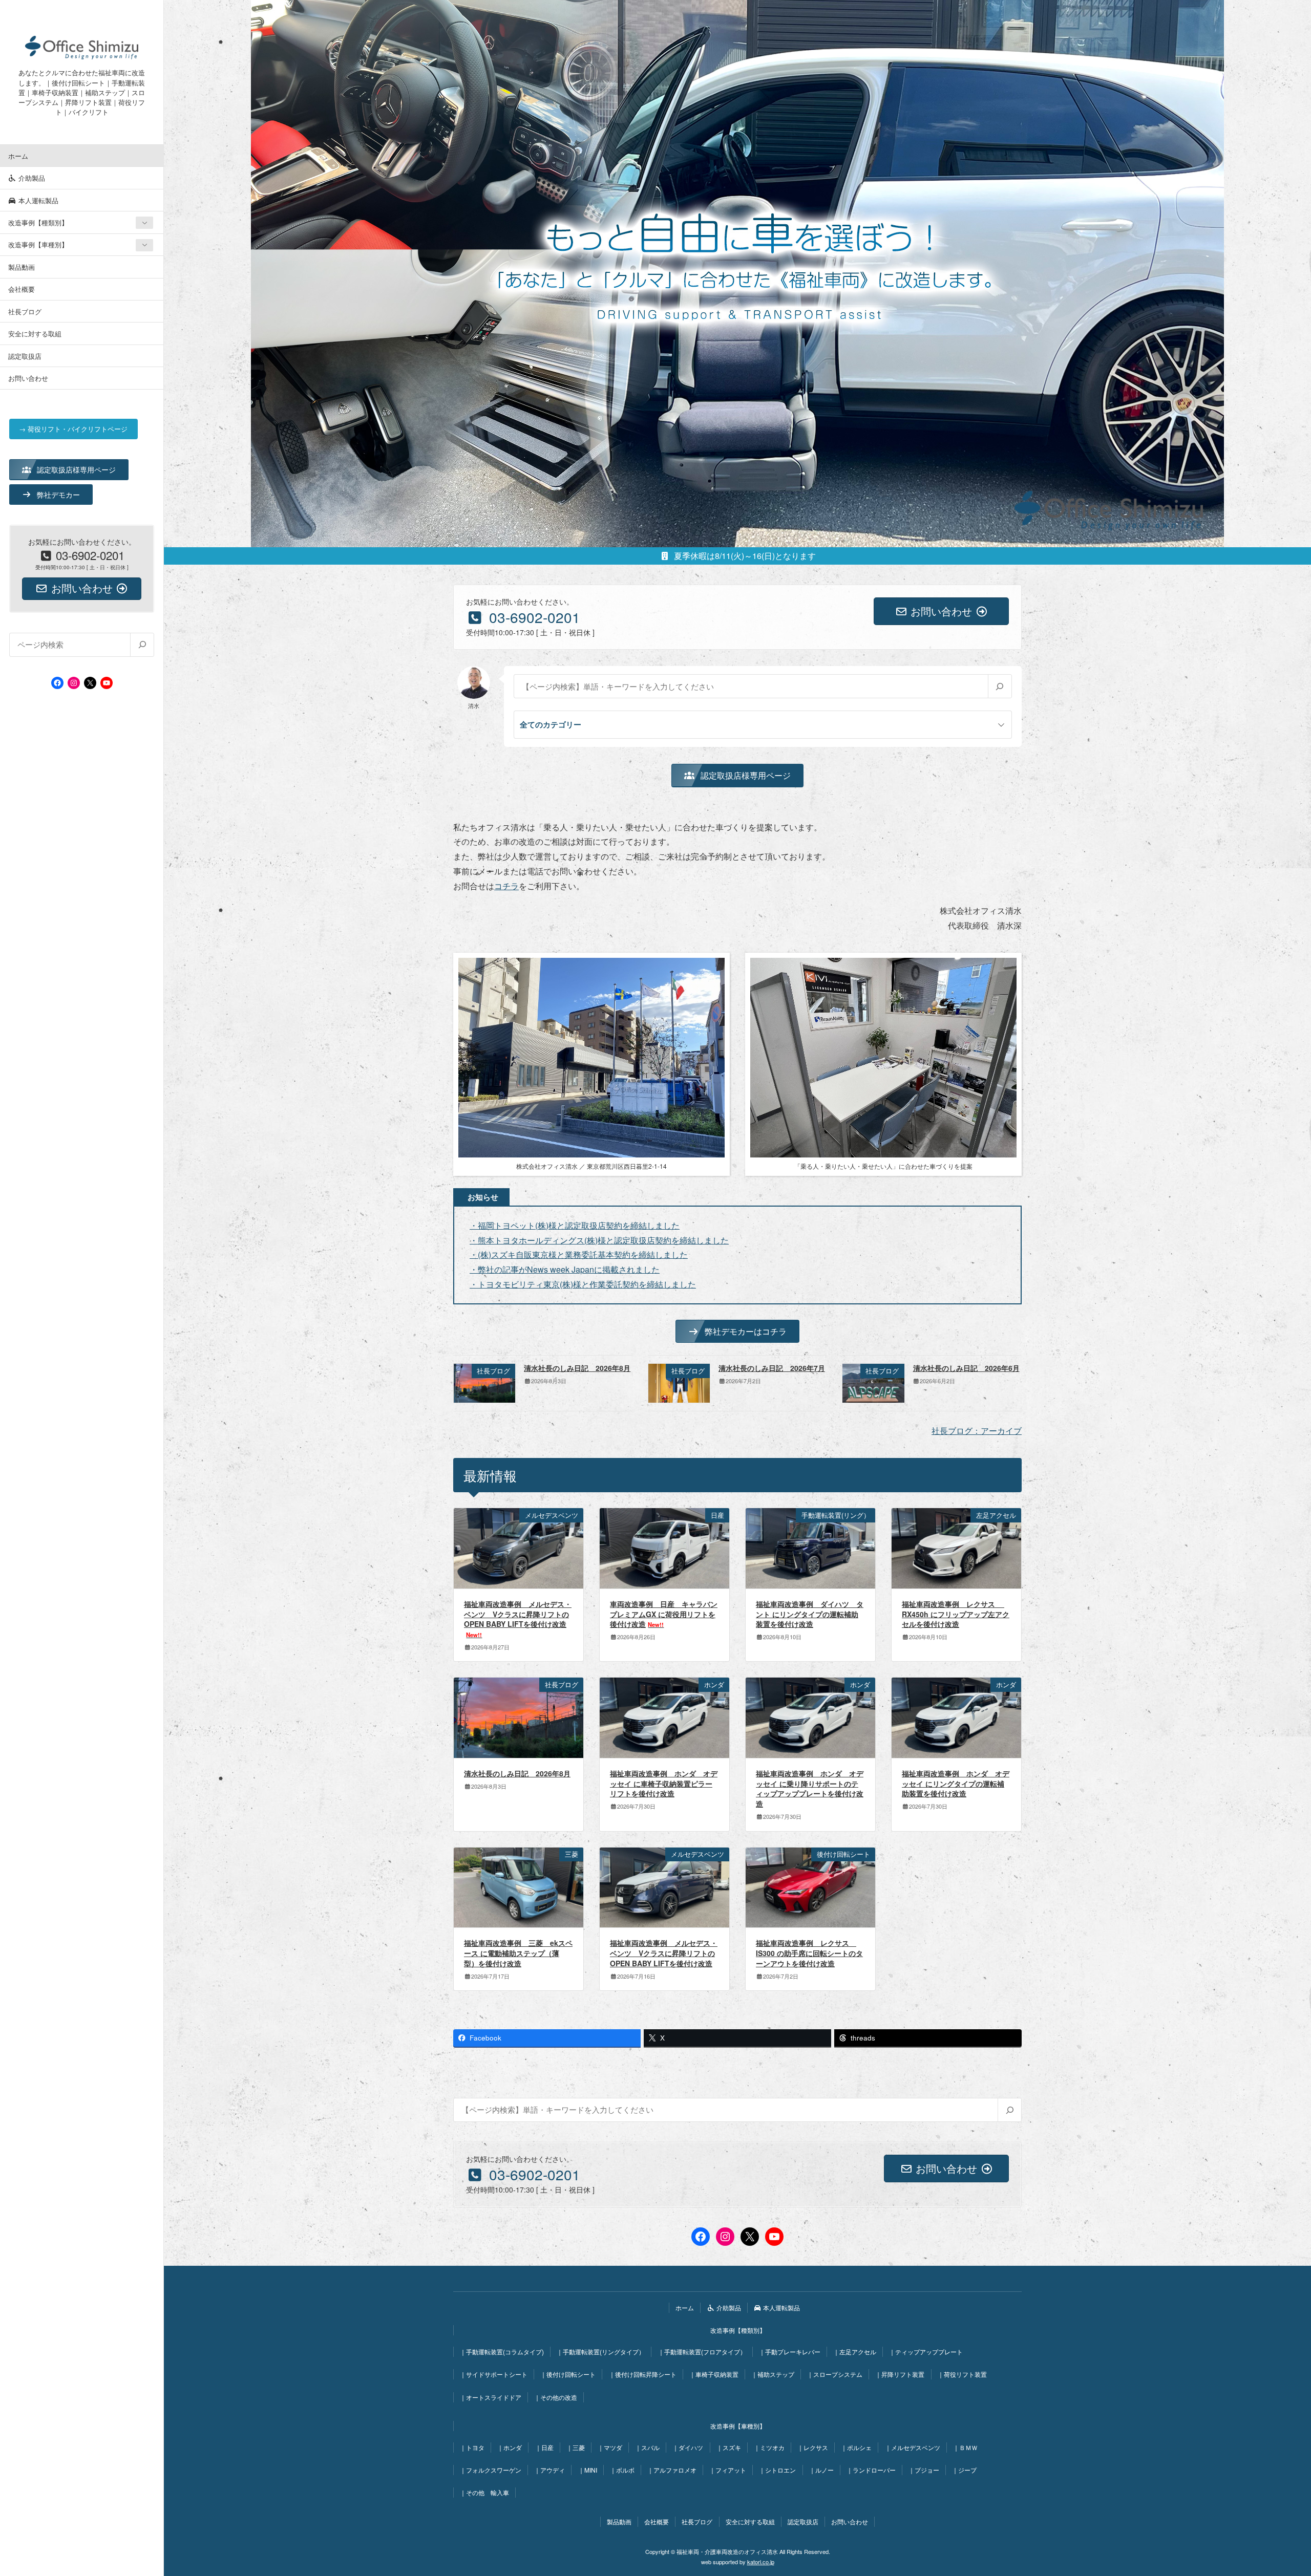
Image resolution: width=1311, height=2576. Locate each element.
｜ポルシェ (856, 2447)
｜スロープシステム (835, 2374)
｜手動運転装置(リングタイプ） (601, 2352)
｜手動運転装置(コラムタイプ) (502, 2352)
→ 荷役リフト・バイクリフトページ (73, 429)
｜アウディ (549, 2470)
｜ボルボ (622, 2470)
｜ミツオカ (769, 2447)
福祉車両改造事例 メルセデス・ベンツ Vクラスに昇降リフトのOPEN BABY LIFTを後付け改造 (518, 1619)
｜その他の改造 (556, 2397)
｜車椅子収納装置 (714, 2374)
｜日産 (544, 2447)
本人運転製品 (37, 200)
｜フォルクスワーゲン (491, 2470)
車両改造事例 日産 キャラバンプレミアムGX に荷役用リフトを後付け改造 (664, 1614)
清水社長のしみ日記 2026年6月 (966, 1368)
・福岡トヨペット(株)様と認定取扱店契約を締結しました (575, 1225)
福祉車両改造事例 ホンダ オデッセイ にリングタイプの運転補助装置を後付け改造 (956, 1783)
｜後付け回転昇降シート (643, 2374)
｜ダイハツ (688, 2447)
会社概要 (22, 289)
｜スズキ (729, 2447)
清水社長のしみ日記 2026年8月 (577, 1368)
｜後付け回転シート (568, 2374)
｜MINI (588, 2470)
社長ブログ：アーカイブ (977, 1431)
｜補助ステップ (773, 2374)
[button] (69, 469)
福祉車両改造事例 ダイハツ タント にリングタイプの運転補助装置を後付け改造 (810, 1614)
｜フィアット (728, 2470)
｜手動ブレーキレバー (790, 2352)
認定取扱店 (25, 356)
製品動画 (22, 267)
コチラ (506, 886)
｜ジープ (964, 2470)
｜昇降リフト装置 (900, 2374)
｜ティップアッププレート (926, 2352)
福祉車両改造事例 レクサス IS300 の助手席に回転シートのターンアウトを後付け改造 (809, 1953)
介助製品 (31, 178)
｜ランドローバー (871, 2470)
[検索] (142, 645)
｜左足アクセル (855, 2352)
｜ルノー (821, 2470)
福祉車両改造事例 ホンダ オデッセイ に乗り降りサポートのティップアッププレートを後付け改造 (810, 1788)
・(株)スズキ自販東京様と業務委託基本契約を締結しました (579, 1254)
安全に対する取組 (35, 334)
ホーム (18, 156)
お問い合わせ (28, 378)
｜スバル (647, 2447)
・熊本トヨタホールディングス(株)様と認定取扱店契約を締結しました (599, 1240)
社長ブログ (25, 312)
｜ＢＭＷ (965, 2447)
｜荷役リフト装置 (962, 2374)
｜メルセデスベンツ (913, 2447)
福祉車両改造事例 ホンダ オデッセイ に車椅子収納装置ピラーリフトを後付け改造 (664, 1783)
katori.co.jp (761, 2562)
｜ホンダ (510, 2447)
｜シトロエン (777, 2470)
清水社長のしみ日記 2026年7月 (772, 1368)
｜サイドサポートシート (494, 2374)
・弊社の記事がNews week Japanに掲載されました (565, 1269)
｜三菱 (576, 2447)
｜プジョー (924, 2470)
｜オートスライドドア (491, 2397)
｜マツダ (610, 2447)
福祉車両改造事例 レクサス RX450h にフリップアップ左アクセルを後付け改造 (956, 1614)
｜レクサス (813, 2447)
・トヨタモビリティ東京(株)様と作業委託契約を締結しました (583, 1284)
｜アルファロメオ (672, 2470)
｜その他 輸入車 (484, 2492)
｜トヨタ (472, 2447)
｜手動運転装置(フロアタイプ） (702, 2352)
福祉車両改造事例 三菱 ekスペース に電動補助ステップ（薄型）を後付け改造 (518, 1953)
